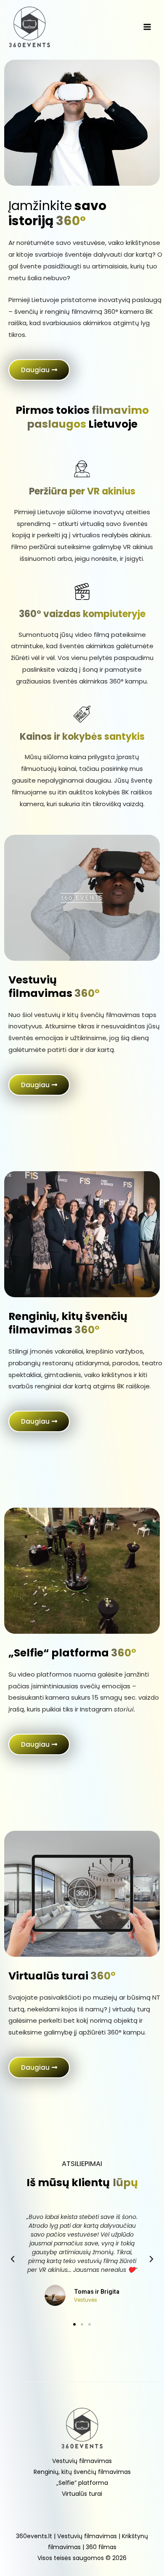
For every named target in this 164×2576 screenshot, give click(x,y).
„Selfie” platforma (82, 2483)
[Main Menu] (147, 27)
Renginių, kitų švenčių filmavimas (82, 2472)
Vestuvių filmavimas (82, 2461)
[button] (39, 370)
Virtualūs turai (82, 2494)
